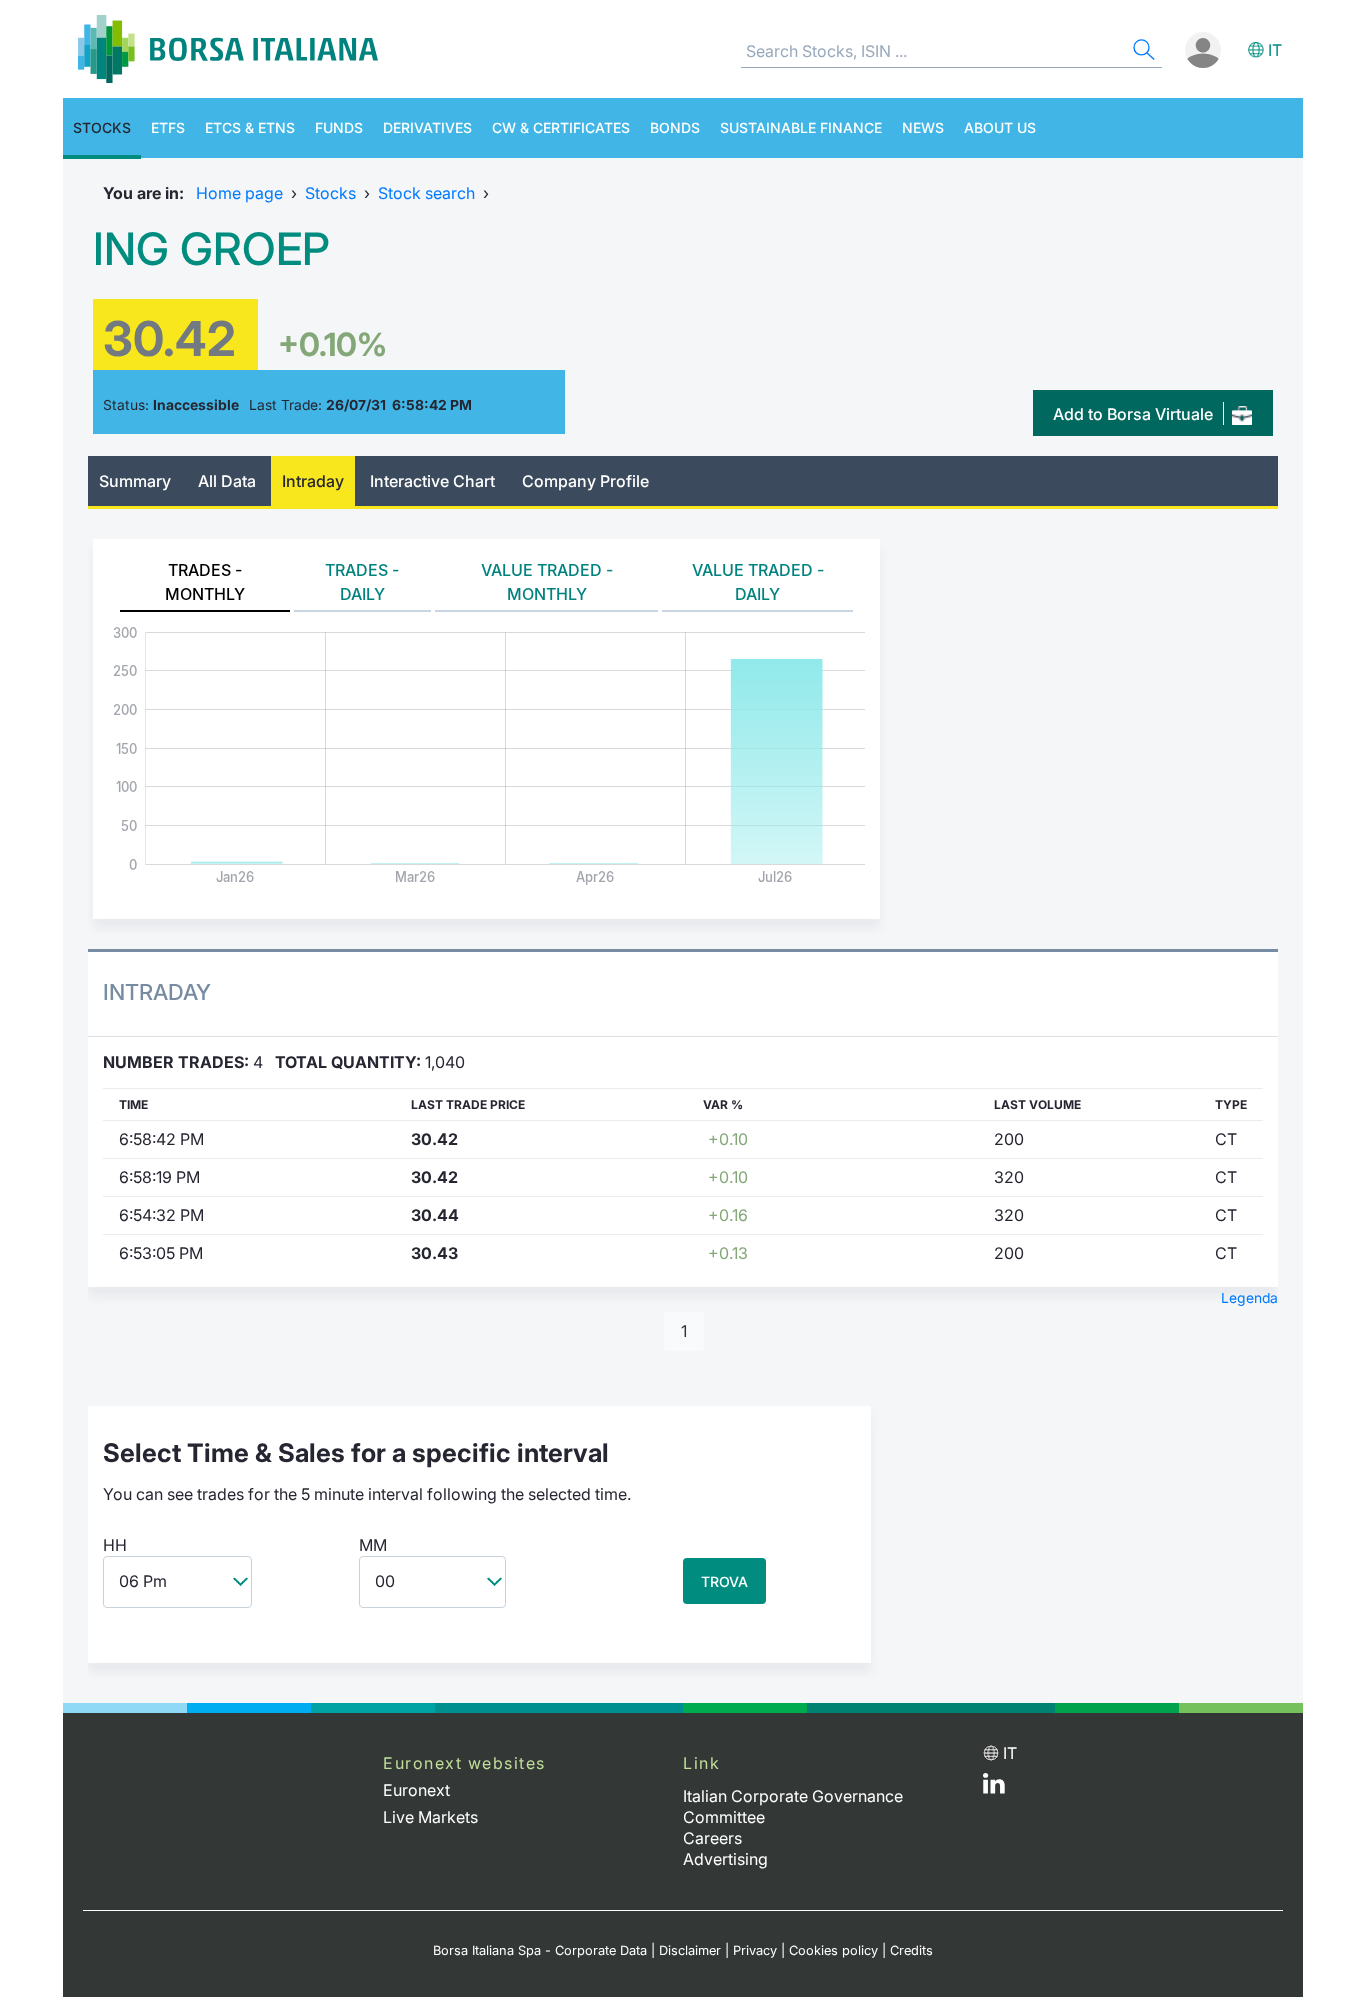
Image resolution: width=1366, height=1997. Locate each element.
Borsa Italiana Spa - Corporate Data (540, 1950)
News (923, 127)
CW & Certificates (561, 127)
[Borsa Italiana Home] (228, 49)
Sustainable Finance (801, 127)
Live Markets (430, 1817)
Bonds (675, 127)
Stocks (102, 127)
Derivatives (427, 127)
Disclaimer (690, 1950)
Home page (239, 193)
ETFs (168, 127)
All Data (227, 481)
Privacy (755, 1950)
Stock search (426, 193)
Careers (712, 1838)
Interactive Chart (432, 481)
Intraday (313, 481)
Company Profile (585, 481)
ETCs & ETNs (250, 127)
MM (373, 1545)
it (1275, 50)
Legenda (1249, 1298)
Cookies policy (833, 1950)
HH (115, 1545)
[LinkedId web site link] (994, 1788)
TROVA (724, 1581)
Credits (911, 1950)
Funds (339, 127)
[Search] (1142, 52)
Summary (135, 481)
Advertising (725, 1859)
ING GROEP (211, 249)
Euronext (416, 1790)
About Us (1000, 127)
